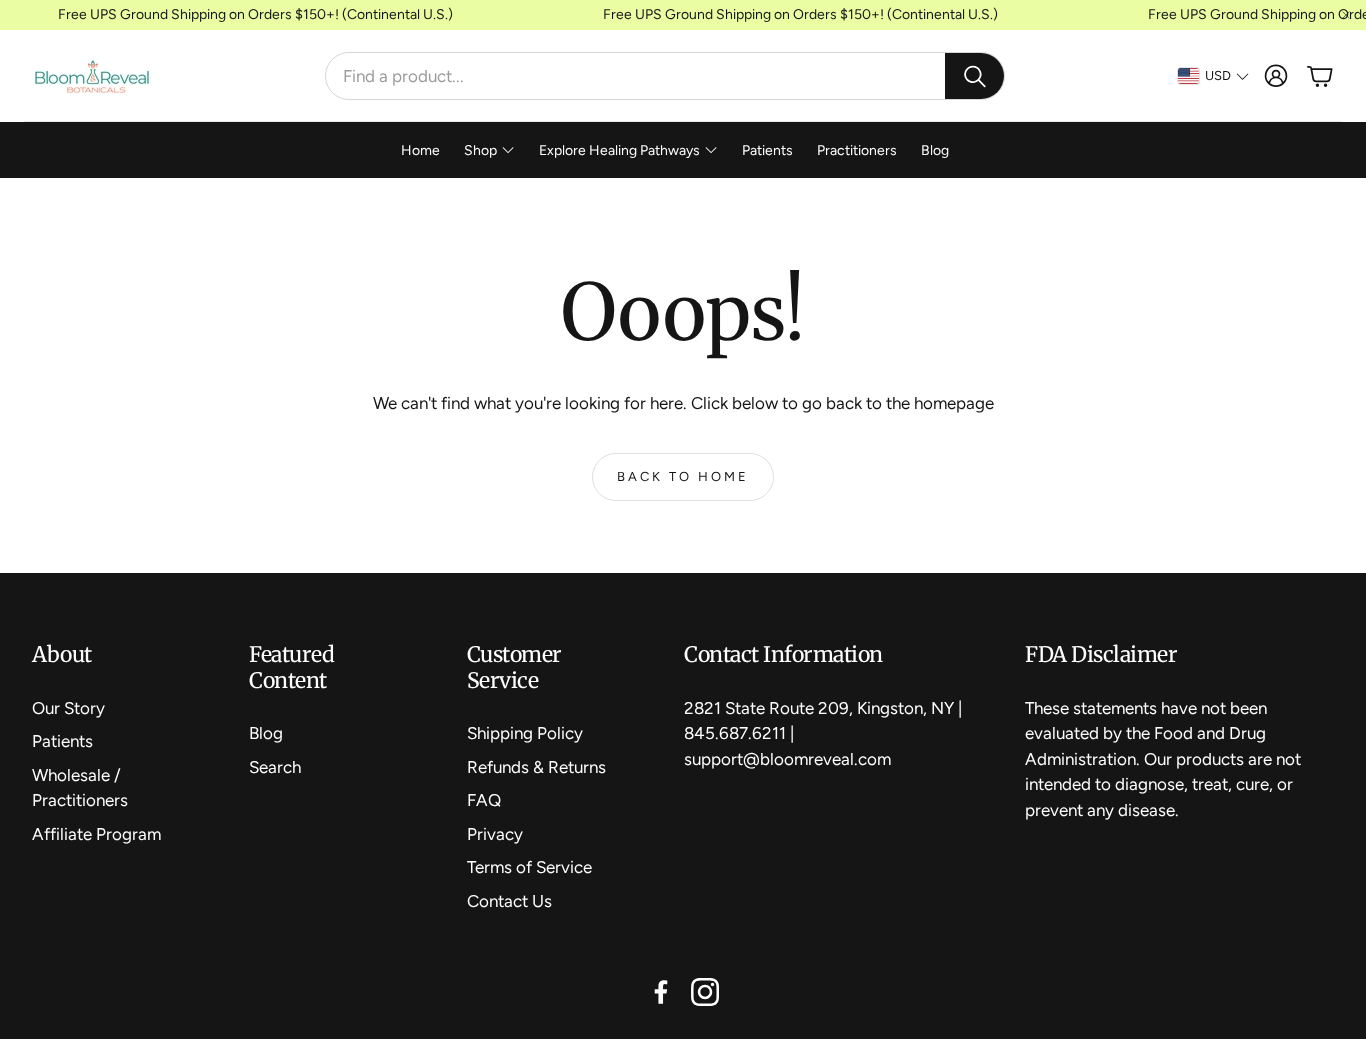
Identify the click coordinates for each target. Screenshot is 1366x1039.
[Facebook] (661, 992)
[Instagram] (705, 992)
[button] (665, 76)
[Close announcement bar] (1346, 15)
